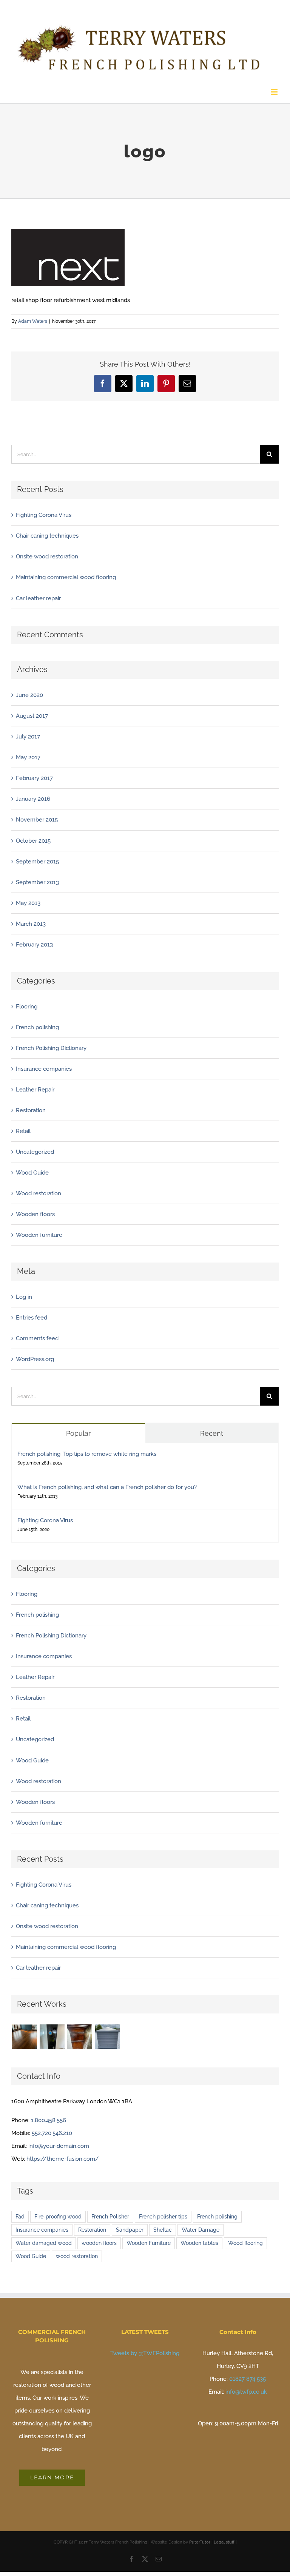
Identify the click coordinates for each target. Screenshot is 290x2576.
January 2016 (33, 799)
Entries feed (32, 1318)
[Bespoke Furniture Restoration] (79, 2037)
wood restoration (77, 2256)
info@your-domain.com (59, 2146)
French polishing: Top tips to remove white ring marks (87, 1454)
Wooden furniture (39, 1235)
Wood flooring (245, 2243)
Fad (20, 2217)
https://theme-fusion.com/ (63, 2159)
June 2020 (29, 695)
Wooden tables (199, 2243)
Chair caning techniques (47, 536)
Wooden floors (35, 1214)
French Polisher (110, 2217)
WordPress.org (35, 1359)
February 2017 (34, 778)
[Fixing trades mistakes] (52, 2037)
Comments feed (37, 1338)
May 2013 (28, 903)
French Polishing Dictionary (51, 1048)
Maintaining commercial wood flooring (66, 577)
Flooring (27, 1007)
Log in (24, 1297)
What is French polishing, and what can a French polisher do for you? (107, 1487)
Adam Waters (33, 321)
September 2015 (37, 862)
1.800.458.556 (49, 2120)
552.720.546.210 (52, 2133)
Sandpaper (130, 2230)
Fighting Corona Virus (44, 515)
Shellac (163, 2230)
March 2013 (31, 924)
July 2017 (28, 737)
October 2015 (33, 841)
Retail (23, 1131)
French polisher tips (163, 2217)
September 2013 (37, 882)
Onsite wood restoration (47, 557)
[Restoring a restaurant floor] (24, 2037)
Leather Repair (35, 1090)
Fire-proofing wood (58, 2217)
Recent (212, 1433)
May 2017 (28, 757)
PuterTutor (200, 2542)
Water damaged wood (44, 2243)
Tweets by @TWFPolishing (145, 2353)
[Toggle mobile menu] (275, 92)
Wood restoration (39, 1193)
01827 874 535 (248, 2379)
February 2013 (34, 945)
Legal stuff (224, 2542)
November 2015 (37, 820)
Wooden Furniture (149, 2243)
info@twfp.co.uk (246, 2392)
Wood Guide (32, 1173)
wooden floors (99, 2243)
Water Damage (201, 2230)
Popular (78, 1433)
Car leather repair (38, 598)
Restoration (31, 1110)
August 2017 (32, 716)
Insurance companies (44, 1069)
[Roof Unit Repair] (107, 2037)
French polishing (37, 1027)
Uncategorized (35, 1152)
